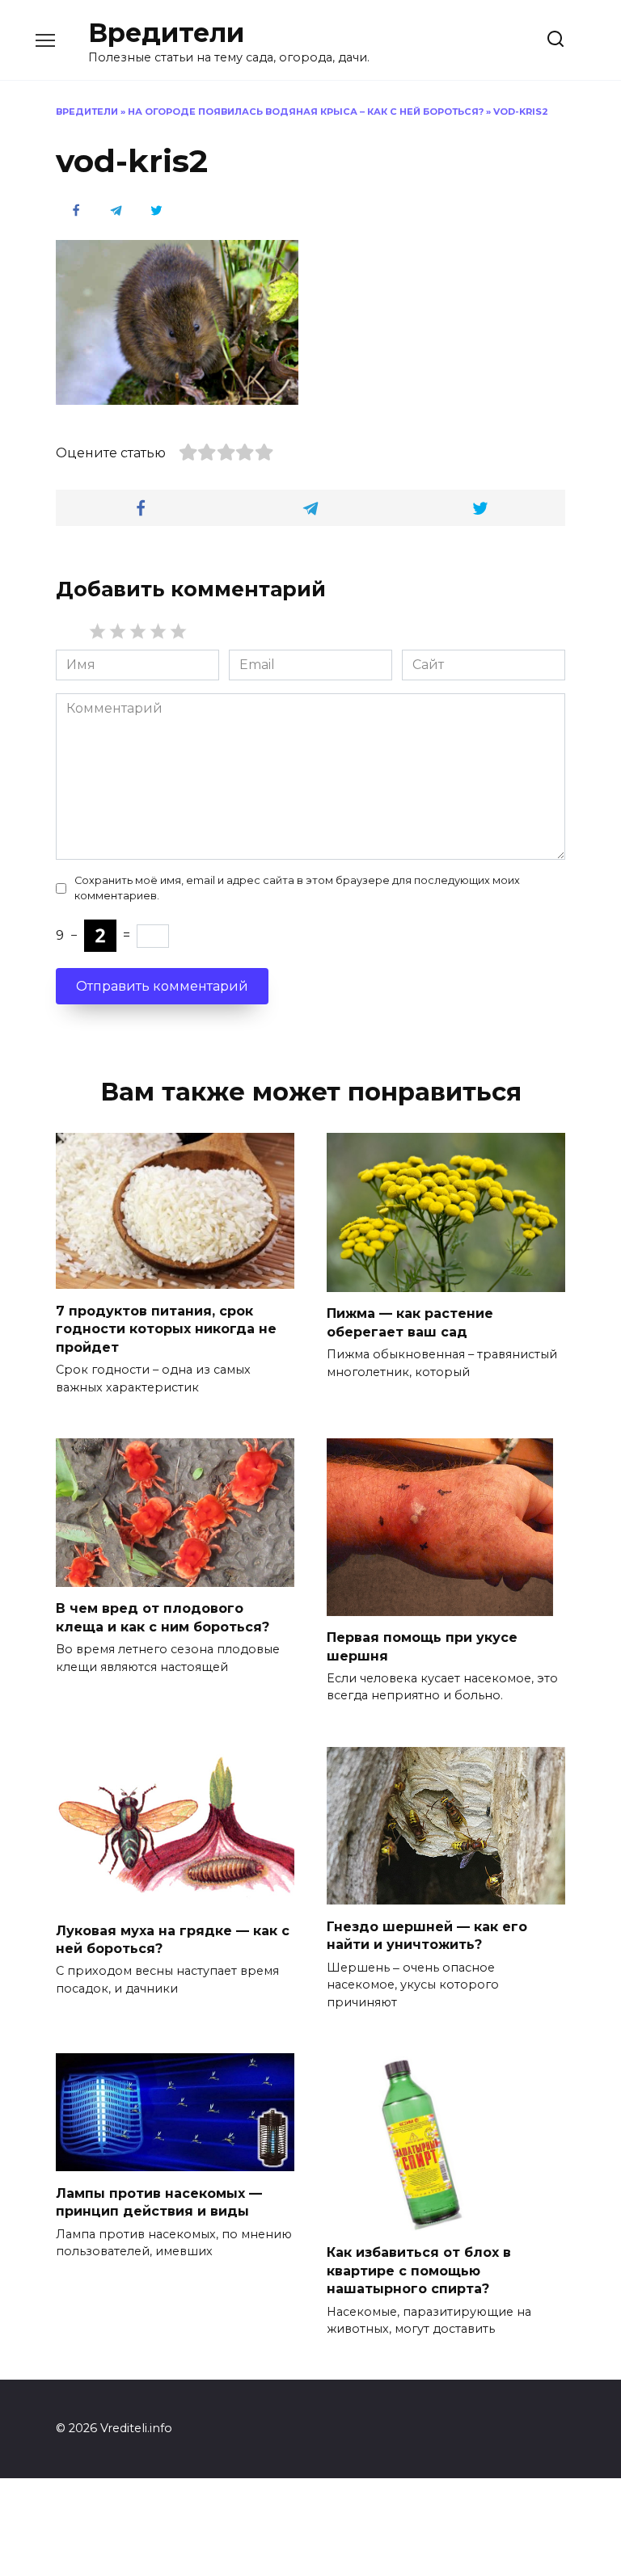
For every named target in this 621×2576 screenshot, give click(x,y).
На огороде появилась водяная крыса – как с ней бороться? (306, 112)
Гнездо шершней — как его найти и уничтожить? (427, 1935)
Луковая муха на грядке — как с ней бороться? (173, 1939)
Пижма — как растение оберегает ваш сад (410, 1322)
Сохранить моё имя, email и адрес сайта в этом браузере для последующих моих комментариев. (297, 888)
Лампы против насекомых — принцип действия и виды (159, 2201)
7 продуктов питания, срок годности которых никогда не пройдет (166, 1328)
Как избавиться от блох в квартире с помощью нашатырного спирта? (419, 2271)
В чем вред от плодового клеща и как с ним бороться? (163, 1617)
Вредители (166, 33)
